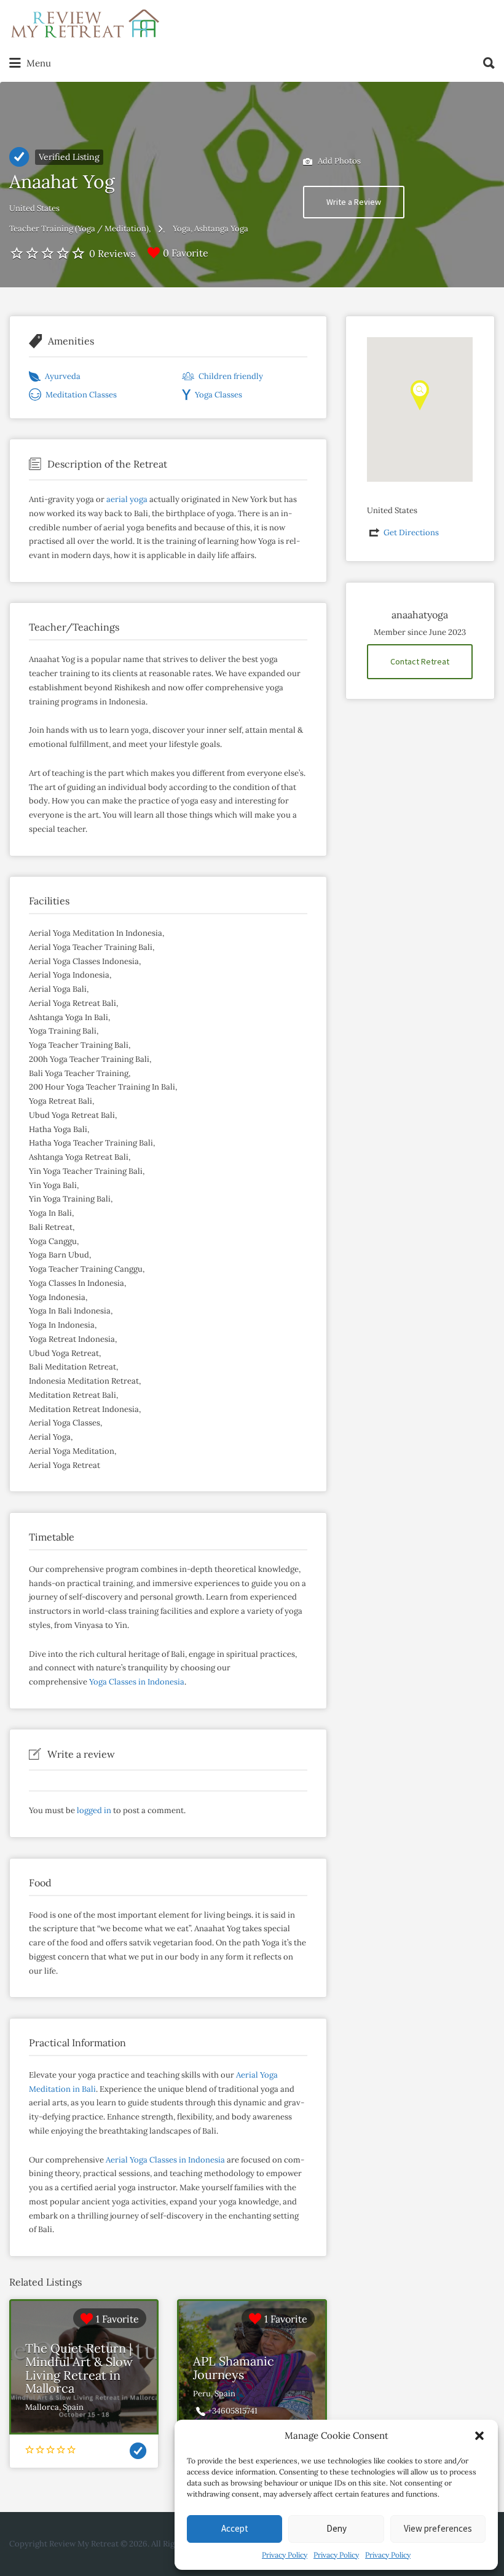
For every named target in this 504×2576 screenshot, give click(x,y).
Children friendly (231, 376)
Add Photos (338, 160)
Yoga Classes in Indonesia (137, 1682)
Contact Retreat (420, 661)
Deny (337, 2528)
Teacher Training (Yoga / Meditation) (79, 229)
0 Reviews (112, 253)
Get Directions (411, 532)
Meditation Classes (81, 395)
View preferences (438, 2528)
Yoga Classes (219, 395)
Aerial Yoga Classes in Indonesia (165, 2160)
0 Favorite (186, 253)
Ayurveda (63, 376)
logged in (94, 1810)
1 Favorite (117, 2319)
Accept (235, 2528)
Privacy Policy (285, 2555)
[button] (479, 2436)
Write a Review (354, 202)
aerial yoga (127, 499)
